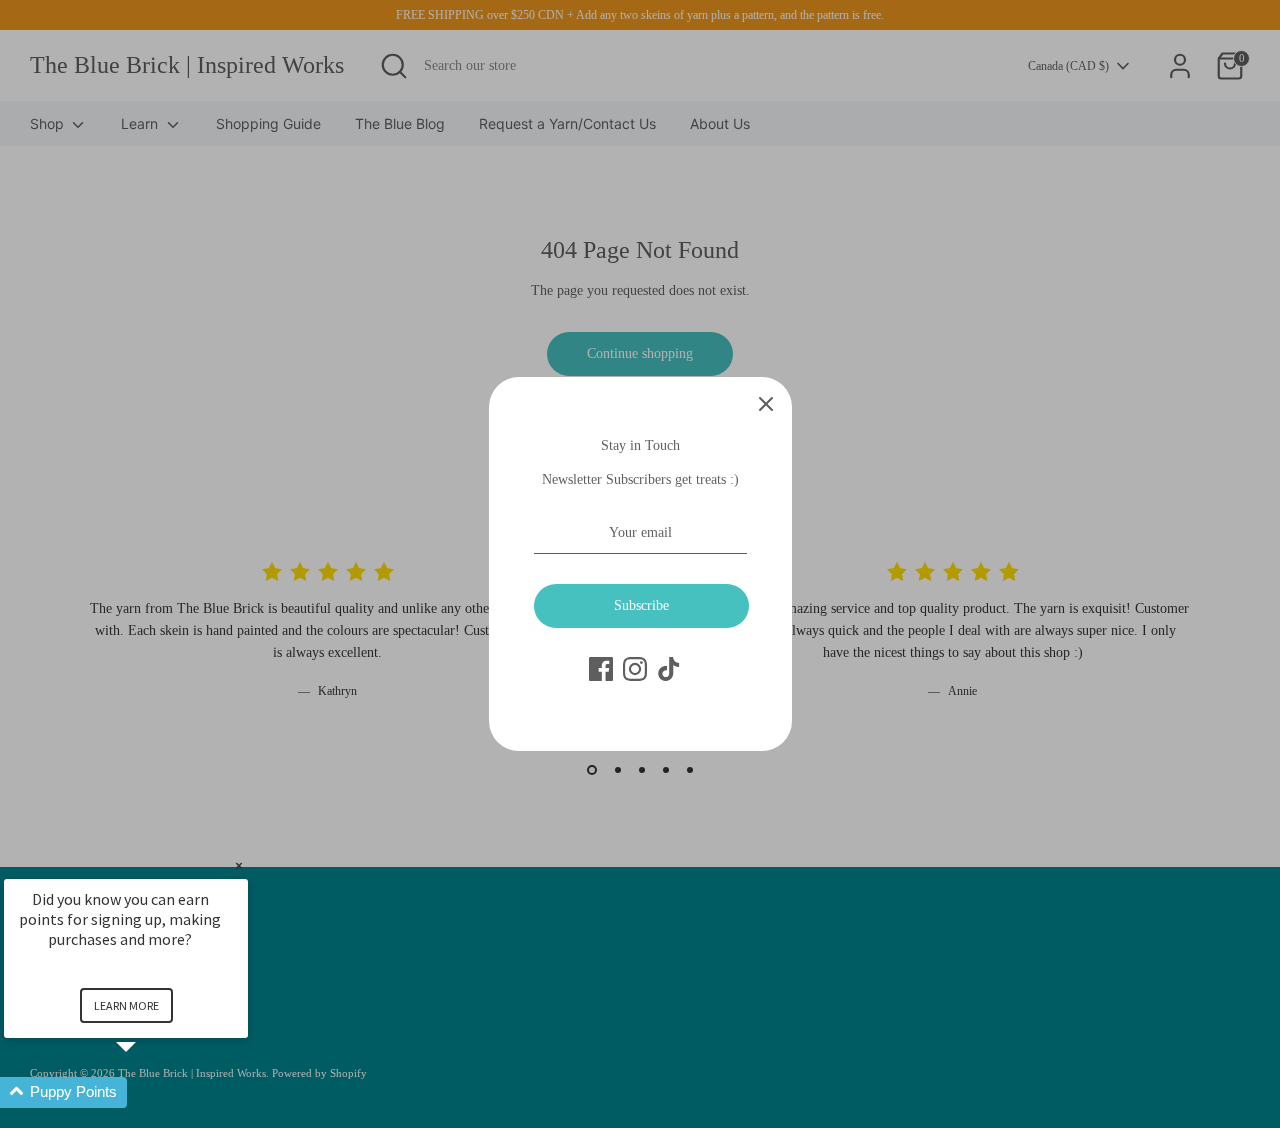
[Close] (766, 403)
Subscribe (641, 605)
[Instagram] (635, 669)
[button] (150, 1092)
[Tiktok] (669, 669)
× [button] (239, 865)
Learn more (126, 1005)
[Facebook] (601, 669)
